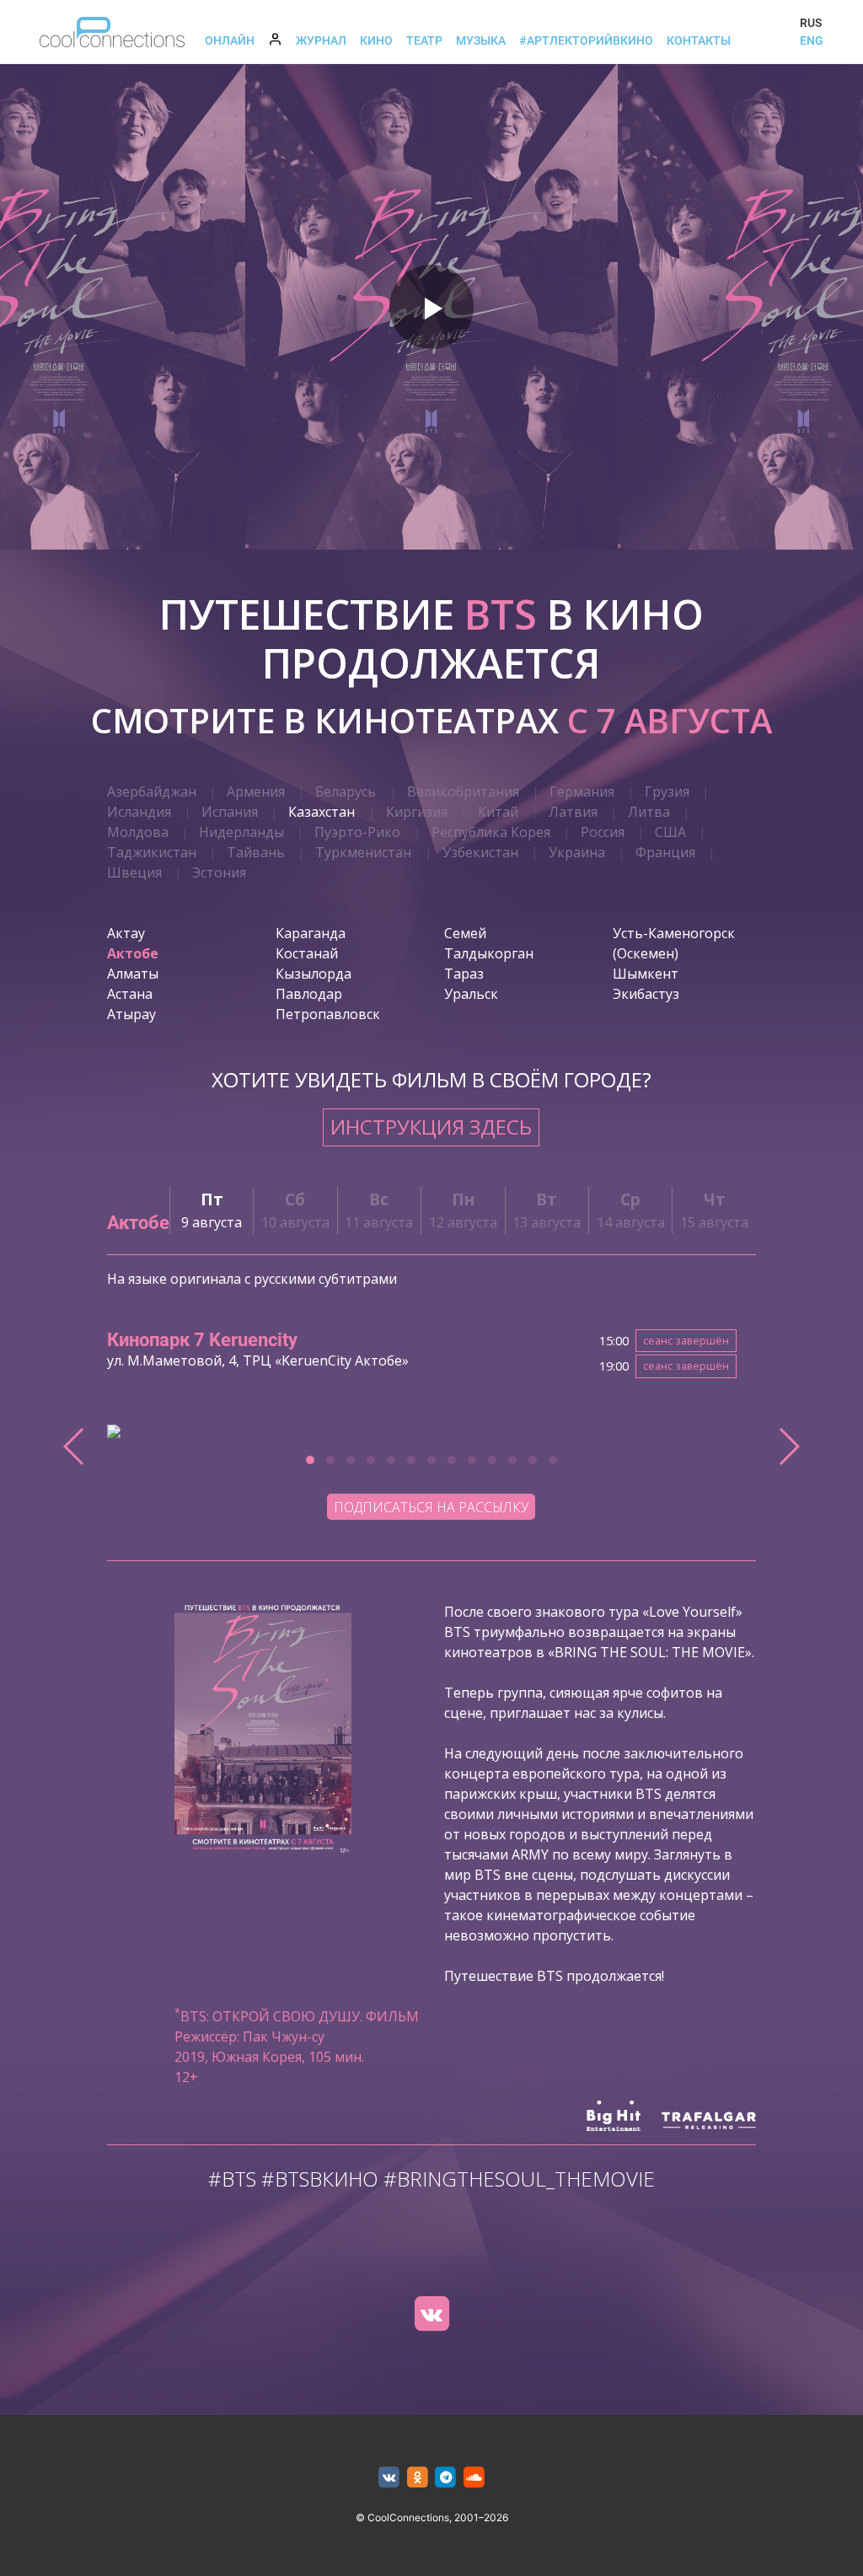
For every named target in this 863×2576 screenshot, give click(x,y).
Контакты (699, 40)
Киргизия (417, 812)
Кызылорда (314, 974)
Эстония (219, 872)
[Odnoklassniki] (418, 2478)
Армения (256, 792)
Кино (376, 40)
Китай (498, 812)
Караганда (311, 933)
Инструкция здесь (431, 1127)
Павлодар (309, 994)
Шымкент (646, 974)
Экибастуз (646, 994)
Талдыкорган (489, 953)
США (670, 832)
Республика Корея (491, 832)
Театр (424, 40)
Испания (230, 812)
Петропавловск (328, 1014)
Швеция (134, 872)
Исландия (139, 812)
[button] (310, 1460)
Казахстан (322, 812)
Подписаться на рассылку (431, 1507)
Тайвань (256, 852)
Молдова (138, 832)
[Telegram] (446, 2478)
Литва (649, 812)
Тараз (464, 974)
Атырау (131, 1014)
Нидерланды (241, 832)
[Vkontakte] (431, 2314)
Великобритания (463, 792)
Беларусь (346, 792)
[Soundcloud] (474, 2478)
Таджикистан (152, 852)
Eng (812, 40)
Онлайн (230, 40)
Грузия (667, 792)
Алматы (133, 974)
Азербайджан (152, 792)
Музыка (481, 40)
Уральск (471, 994)
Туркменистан (363, 852)
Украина (577, 852)
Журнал (321, 40)
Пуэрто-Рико (357, 832)
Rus (811, 23)
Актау (126, 933)
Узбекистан (480, 852)
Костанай (307, 953)
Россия (603, 832)
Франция (665, 852)
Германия (582, 792)
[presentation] (75, 1446)
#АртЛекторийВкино (586, 40)
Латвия (573, 812)
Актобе (133, 953)
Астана (130, 994)
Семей (465, 933)
